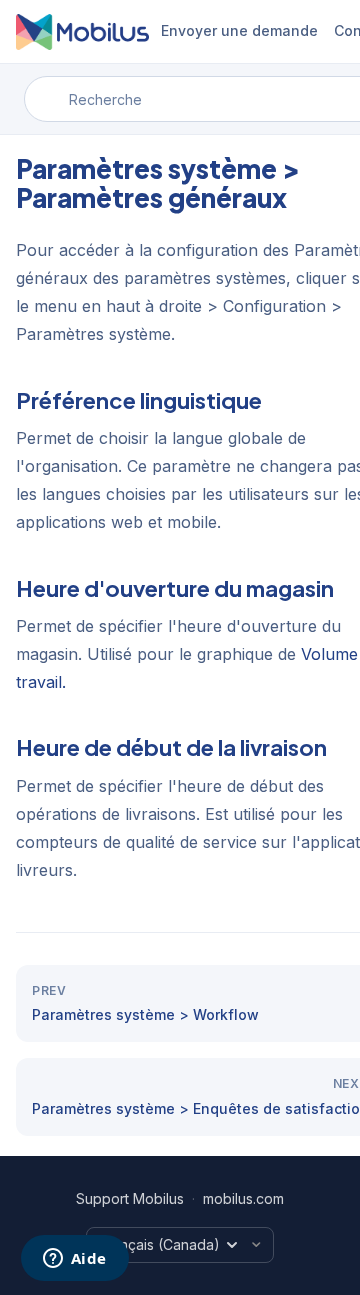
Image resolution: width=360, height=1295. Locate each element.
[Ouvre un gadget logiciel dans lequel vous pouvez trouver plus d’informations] (74, 1260)
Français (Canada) (159, 1244)
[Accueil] (82, 32)
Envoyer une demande (239, 30)
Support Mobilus (130, 1198)
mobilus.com (243, 1198)
